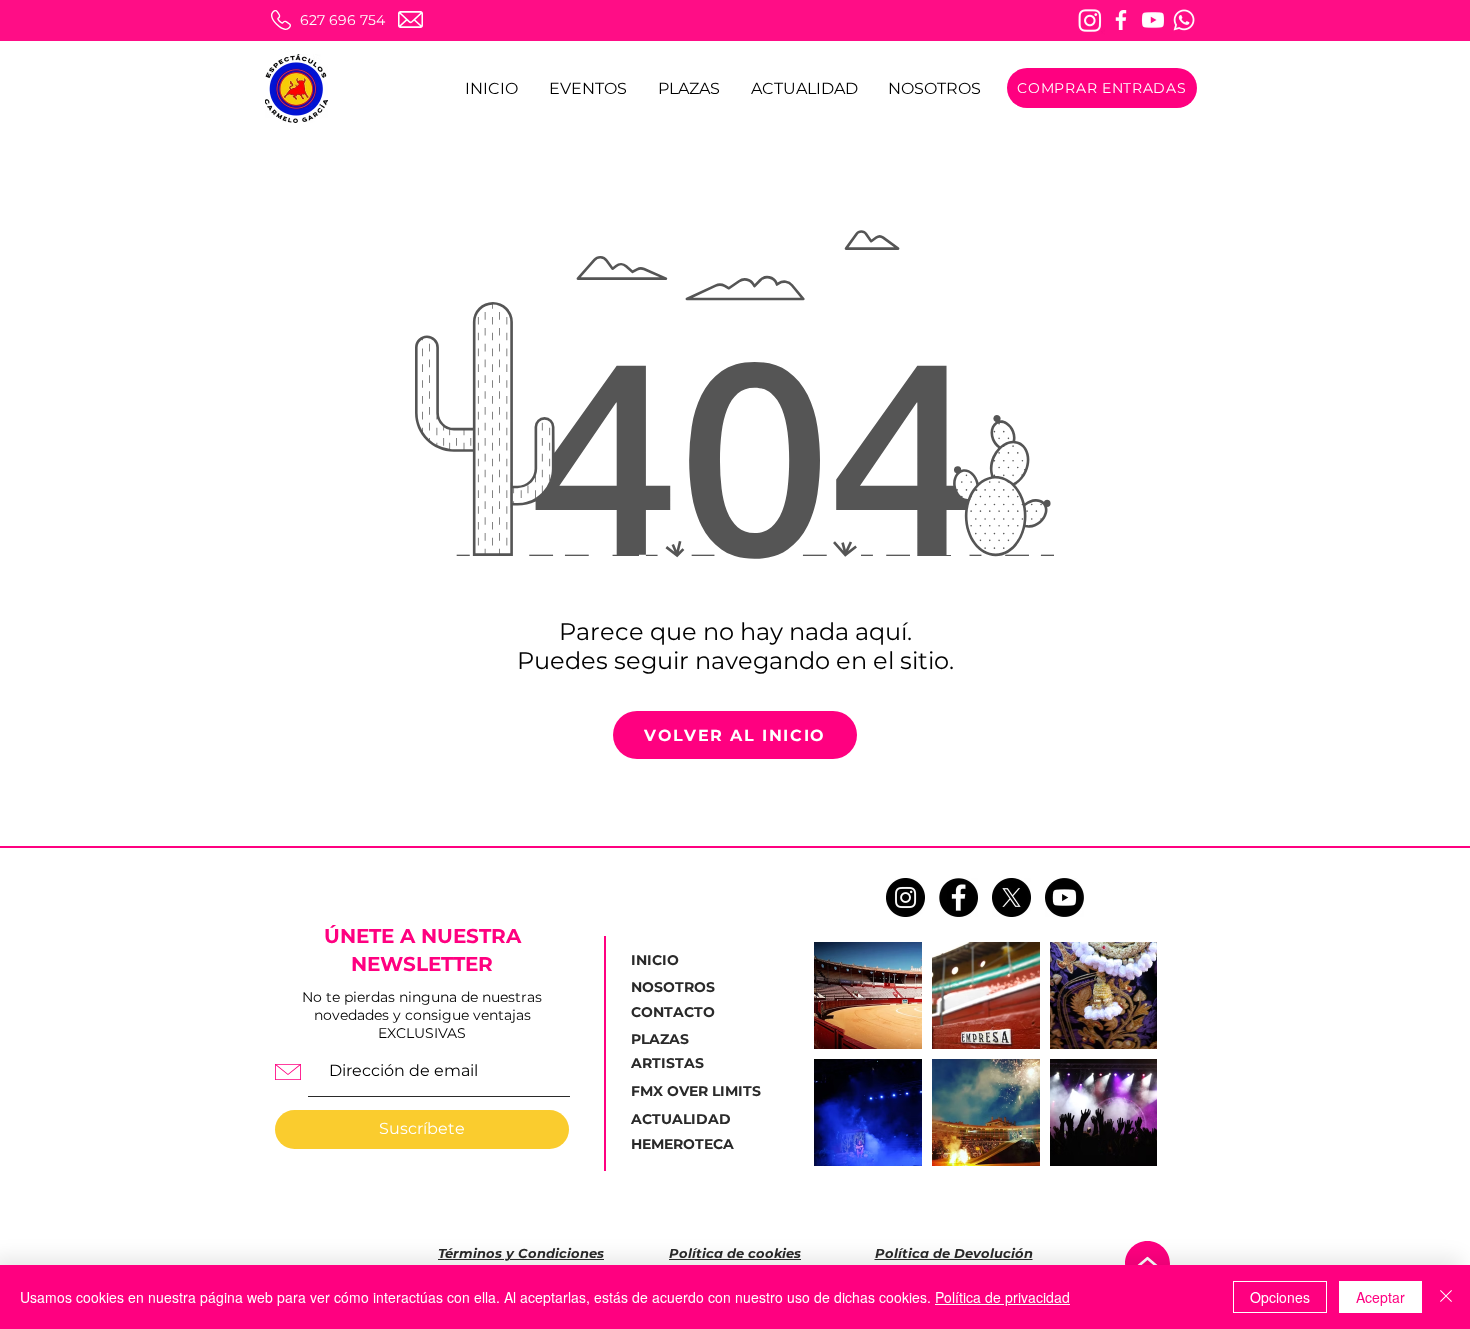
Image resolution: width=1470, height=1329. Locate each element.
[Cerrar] (1446, 1297)
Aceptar (1380, 1297)
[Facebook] (1121, 20)
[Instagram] (1090, 20)
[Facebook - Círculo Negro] (958, 897)
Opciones (1280, 1297)
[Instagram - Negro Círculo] (905, 897)
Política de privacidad (1002, 1297)
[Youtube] (1153, 20)
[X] (1011, 897)
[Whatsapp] (1184, 20)
